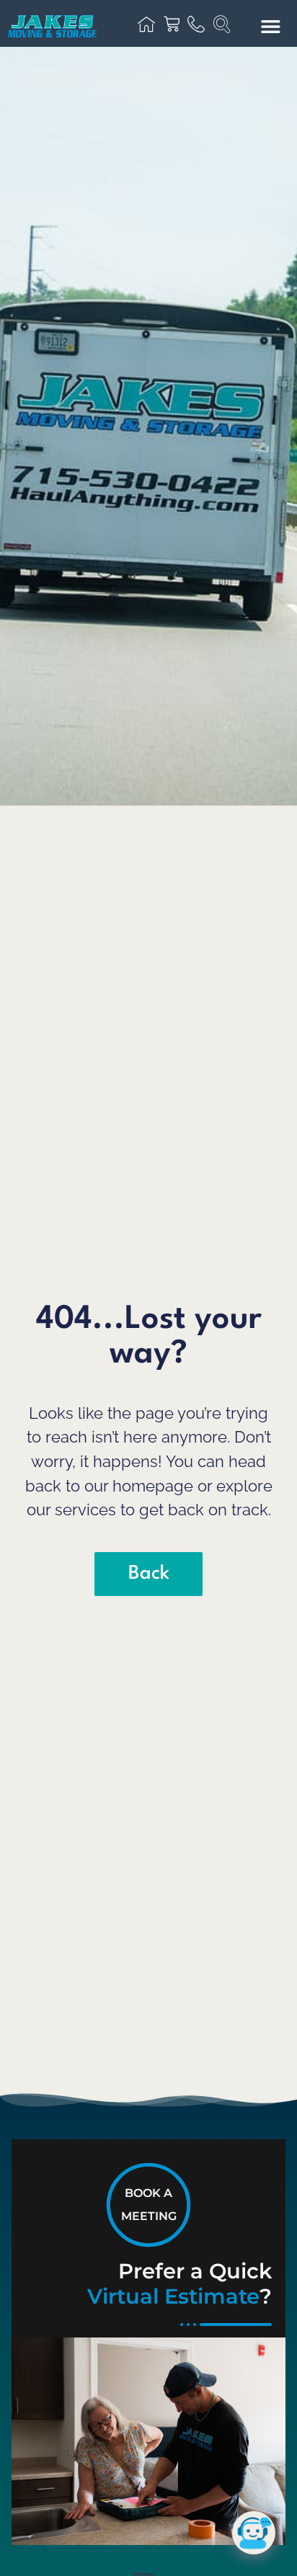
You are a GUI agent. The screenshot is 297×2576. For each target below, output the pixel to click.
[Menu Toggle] (271, 26)
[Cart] (172, 24)
